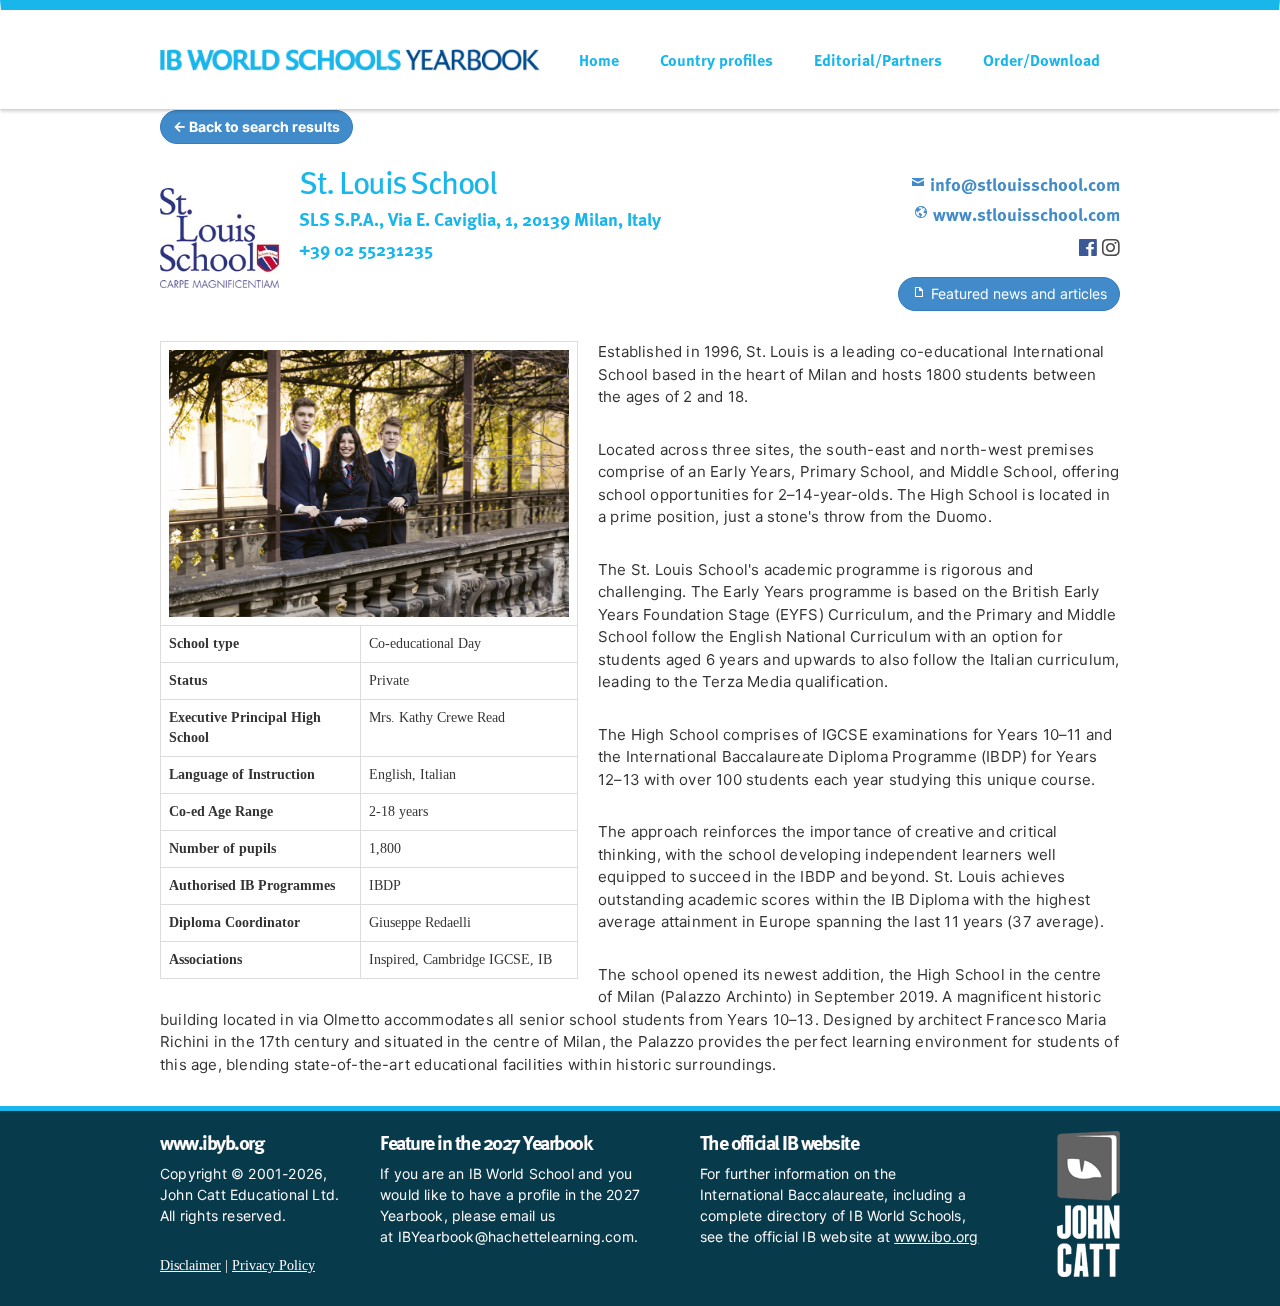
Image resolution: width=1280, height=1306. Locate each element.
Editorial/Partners (878, 60)
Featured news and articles (1017, 293)
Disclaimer (190, 1265)
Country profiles (716, 60)
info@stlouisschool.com (1023, 183)
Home (599, 60)
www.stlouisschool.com (1024, 213)
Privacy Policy (273, 1265)
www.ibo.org (936, 1236)
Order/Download (1041, 60)
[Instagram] (1111, 248)
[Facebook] (1090, 248)
